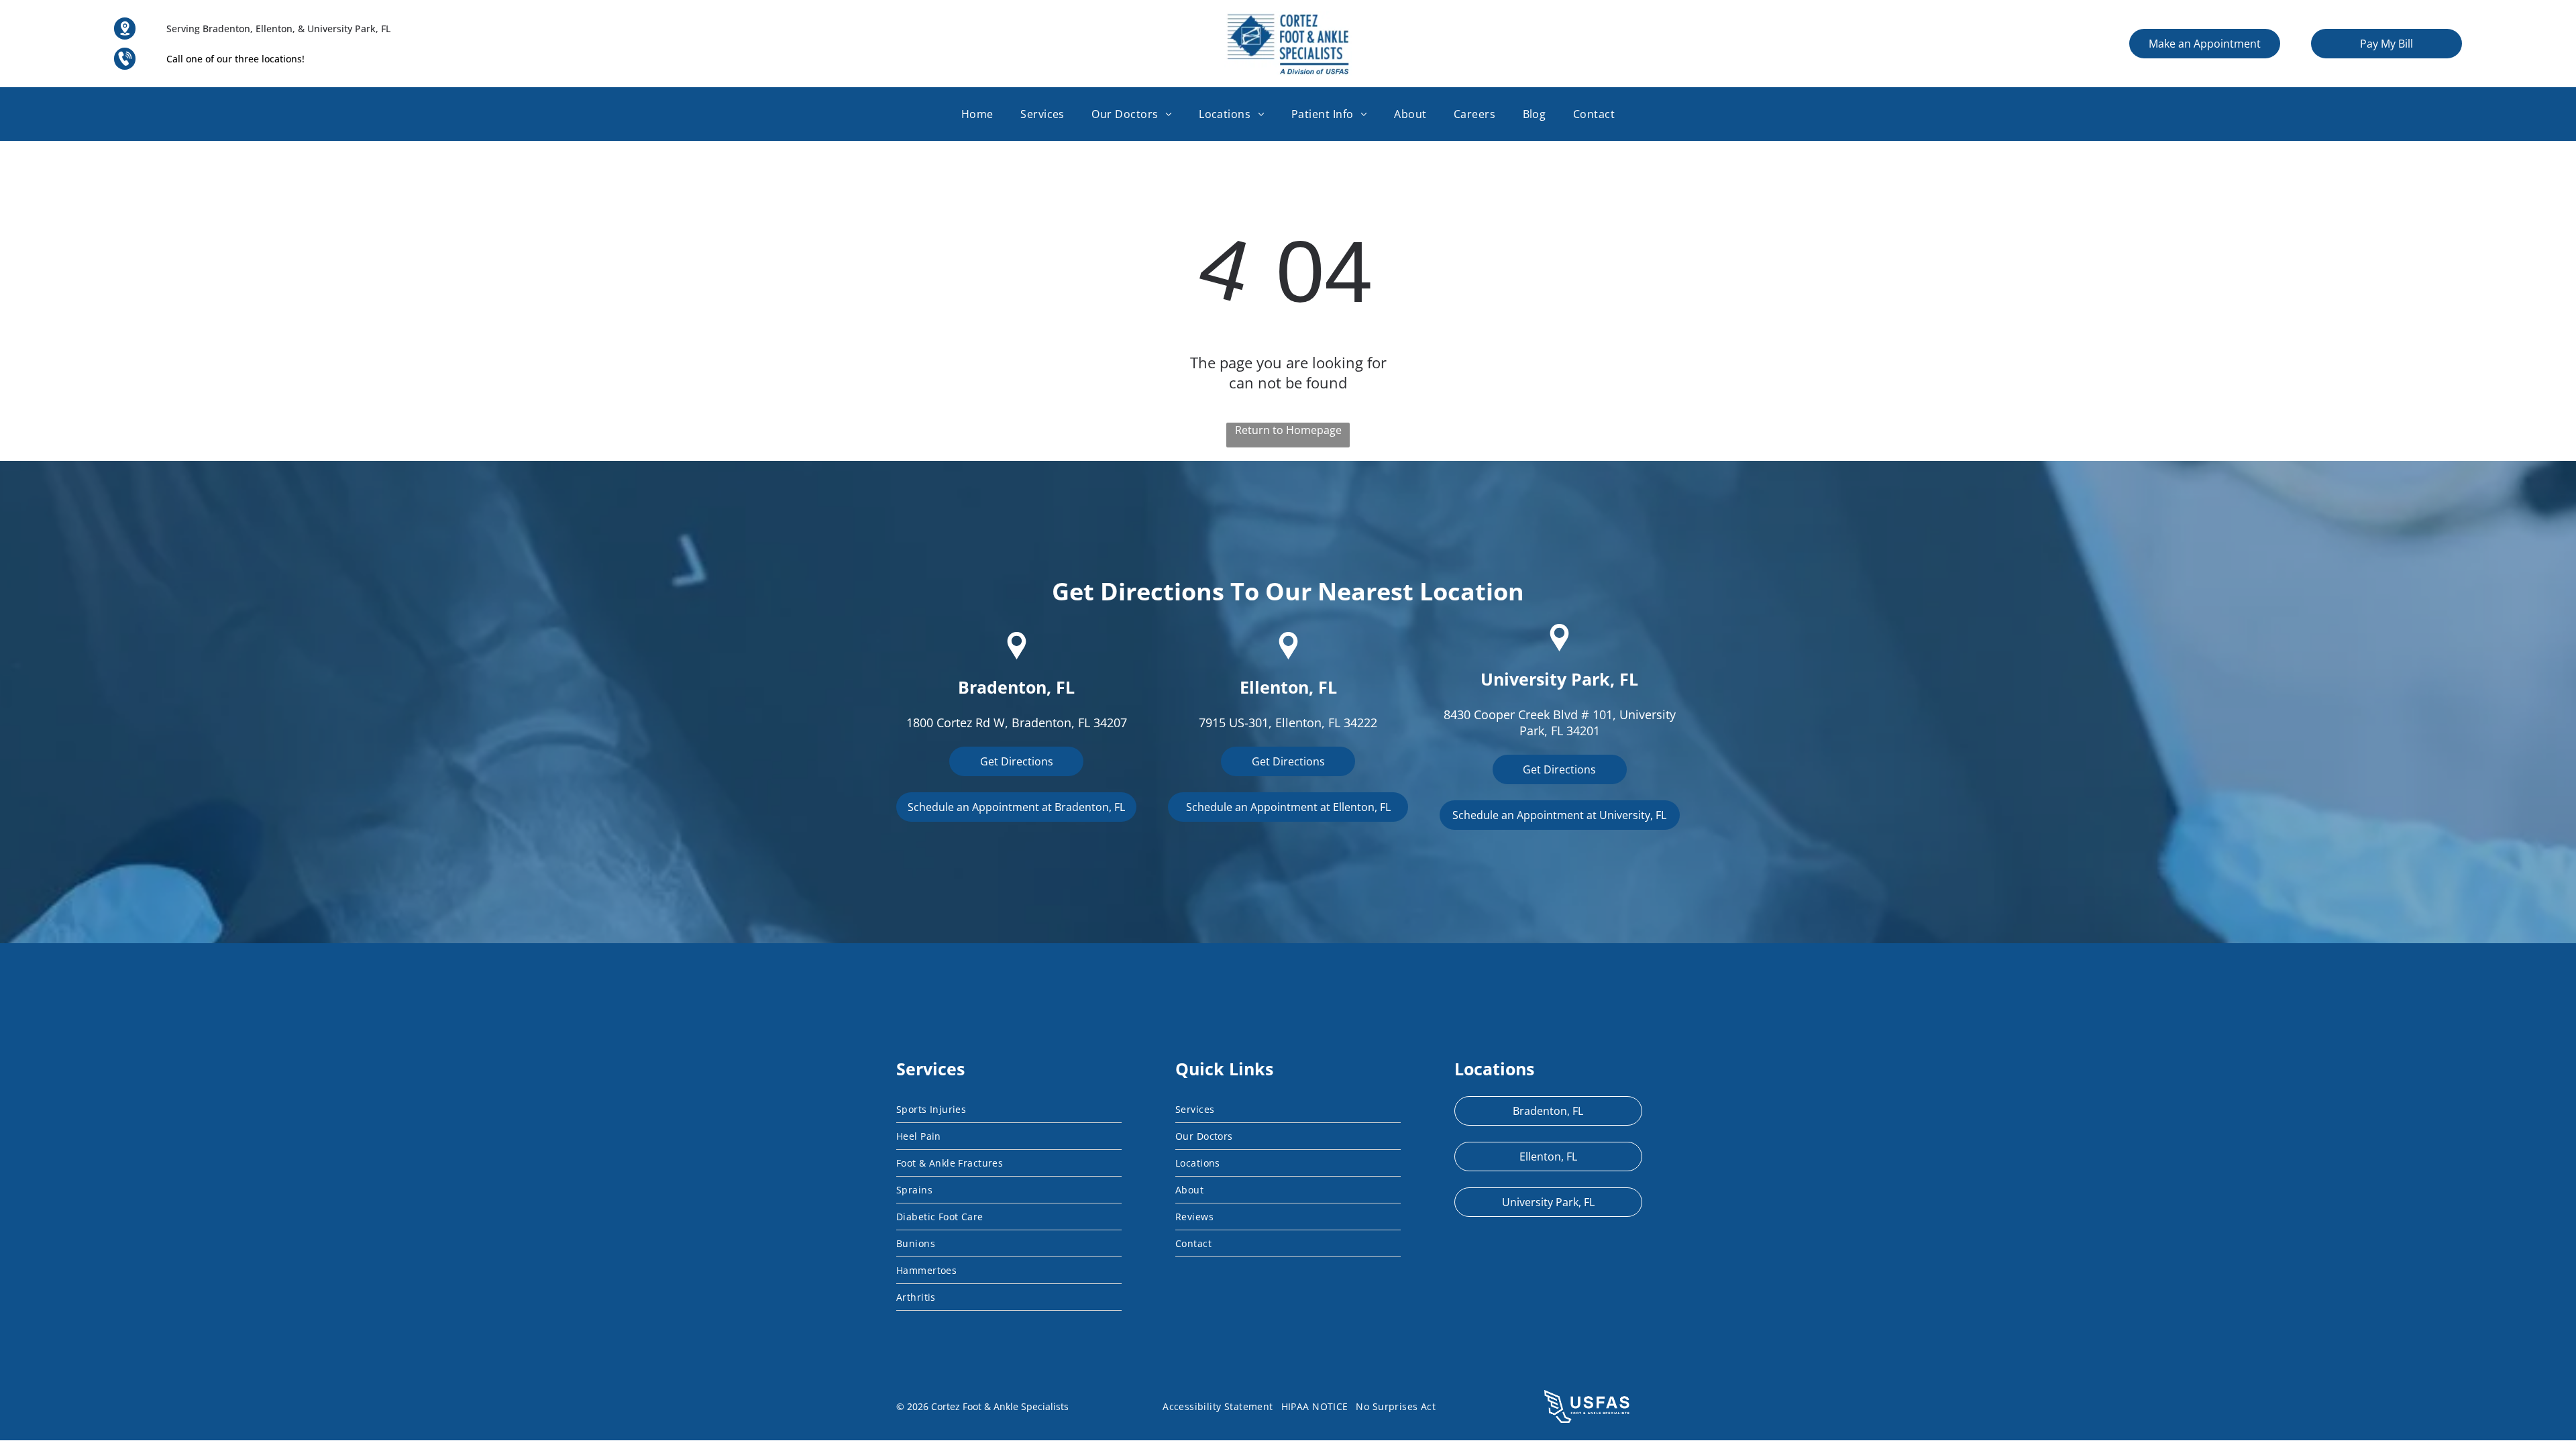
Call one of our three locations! (235, 59)
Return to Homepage (1288, 430)
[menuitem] (977, 114)
